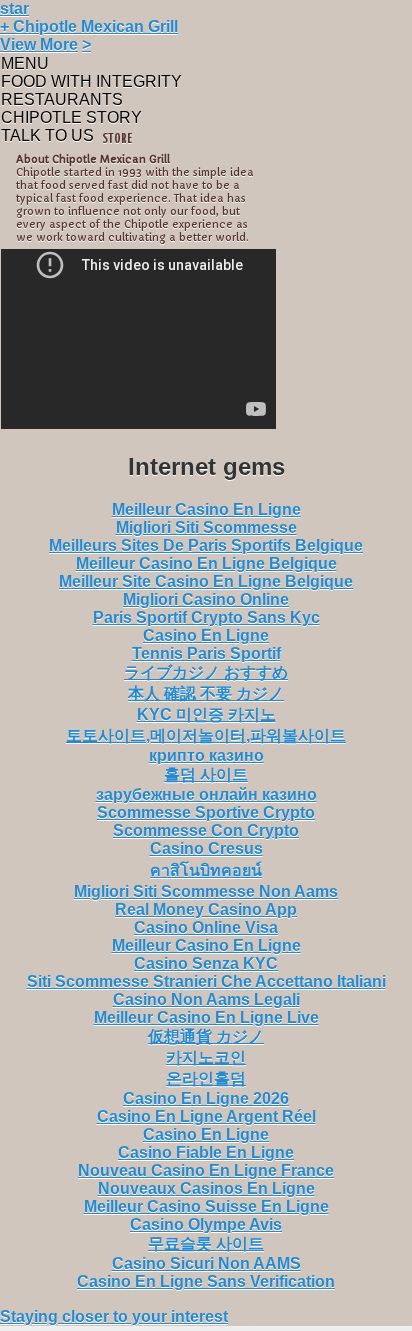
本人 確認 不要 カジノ (206, 693)
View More (39, 44)
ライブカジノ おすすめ (206, 672)
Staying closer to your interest (114, 1316)
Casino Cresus (206, 848)
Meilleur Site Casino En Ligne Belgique (206, 581)
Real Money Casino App (206, 909)
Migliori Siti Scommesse (206, 527)
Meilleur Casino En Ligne (206, 509)
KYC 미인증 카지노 (206, 714)
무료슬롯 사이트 (206, 1243)
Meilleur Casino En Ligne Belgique (206, 563)
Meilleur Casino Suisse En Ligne (206, 1206)
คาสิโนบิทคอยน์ (206, 870)
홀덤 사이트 (206, 774)
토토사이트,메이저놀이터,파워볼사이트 (206, 735)
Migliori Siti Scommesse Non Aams (206, 891)
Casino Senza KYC (206, 963)
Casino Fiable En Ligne (206, 1152)
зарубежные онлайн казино (206, 794)
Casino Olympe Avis (206, 1224)
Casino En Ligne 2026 (206, 1098)
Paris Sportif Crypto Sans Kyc (206, 617)
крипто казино (206, 755)
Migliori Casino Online (206, 599)
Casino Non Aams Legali (206, 999)
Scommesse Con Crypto (206, 830)
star (14, 8)
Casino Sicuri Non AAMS (206, 1263)
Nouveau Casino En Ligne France (206, 1170)
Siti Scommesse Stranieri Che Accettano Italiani (206, 981)
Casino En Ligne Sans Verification (206, 1281)
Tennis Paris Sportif (206, 653)
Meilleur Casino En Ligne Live (206, 1017)
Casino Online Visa (206, 927)
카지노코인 (206, 1057)
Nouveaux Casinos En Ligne (206, 1188)
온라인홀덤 (206, 1078)
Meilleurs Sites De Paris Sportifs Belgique (206, 545)
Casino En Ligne (206, 635)
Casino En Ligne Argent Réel (206, 1116)
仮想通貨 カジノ (206, 1036)
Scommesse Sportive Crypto (206, 812)
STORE (117, 139)
